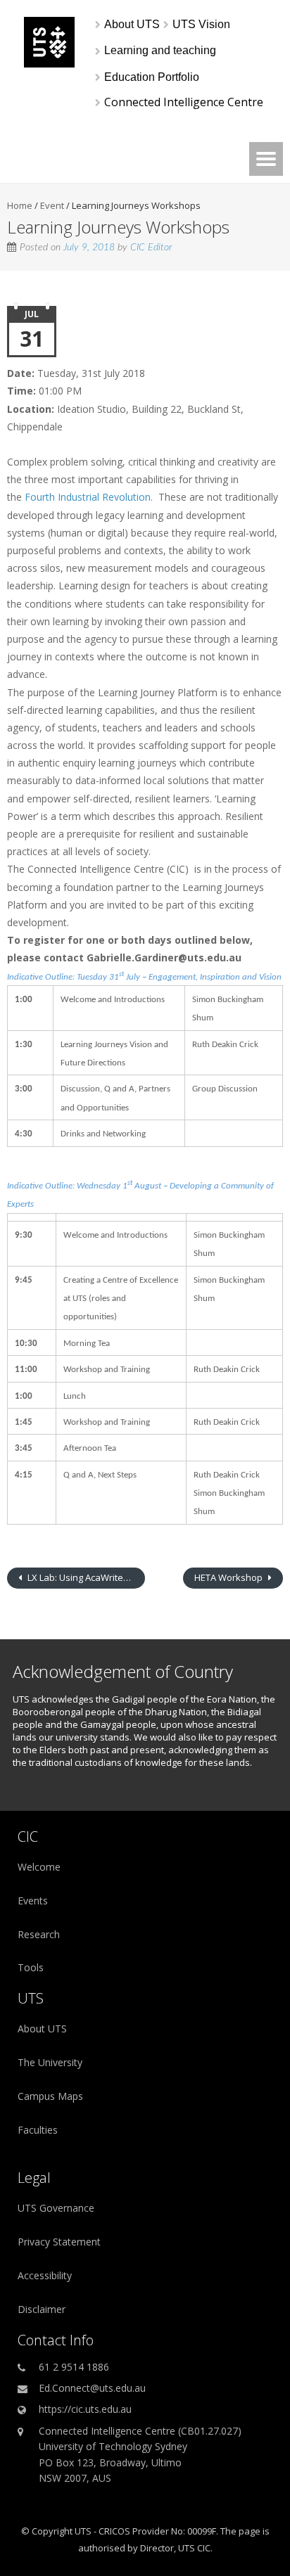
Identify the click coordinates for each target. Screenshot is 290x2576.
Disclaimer (42, 2309)
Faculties (38, 2130)
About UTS (42, 2029)
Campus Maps (50, 2096)
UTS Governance (56, 2208)
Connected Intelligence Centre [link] (184, 102)
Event (52, 205)
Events (33, 1901)
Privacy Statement (59, 2242)
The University (50, 2062)
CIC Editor (151, 248)
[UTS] (49, 64)
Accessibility (45, 2275)
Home (20, 205)
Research (39, 1934)
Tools (31, 1967)
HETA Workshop (229, 1577)
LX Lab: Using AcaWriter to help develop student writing (85, 1577)
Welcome (39, 1867)
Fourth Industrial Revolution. (89, 497)
